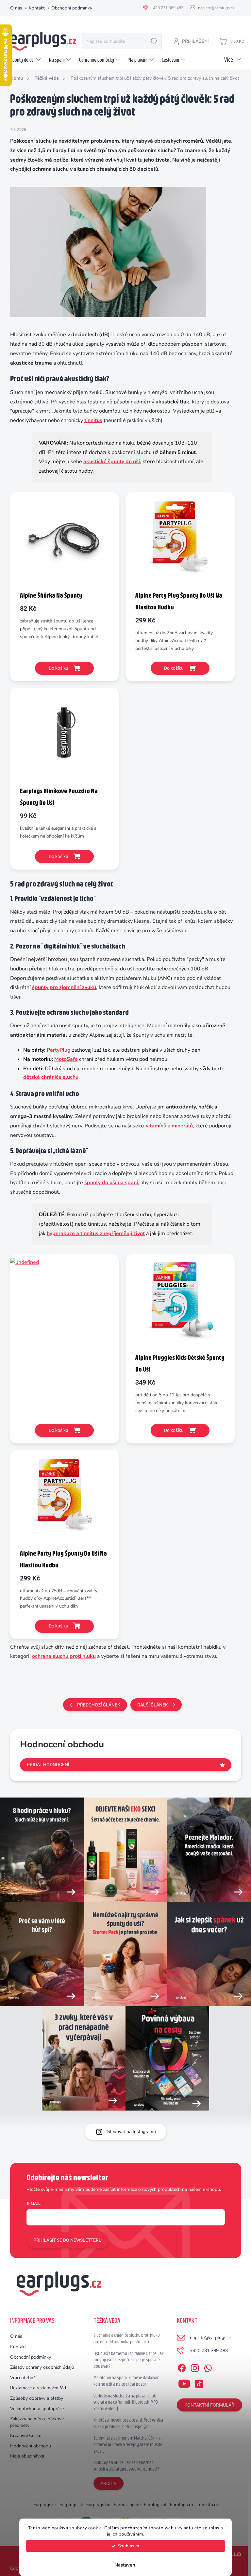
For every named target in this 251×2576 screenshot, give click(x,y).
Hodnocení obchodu (31, 2446)
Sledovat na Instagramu (132, 2132)
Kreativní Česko (26, 2435)
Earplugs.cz (45, 2505)
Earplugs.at (155, 2505)
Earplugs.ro (182, 2505)
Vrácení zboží (23, 2378)
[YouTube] (184, 2382)
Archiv (109, 2483)
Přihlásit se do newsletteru (67, 2240)
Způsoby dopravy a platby (37, 2398)
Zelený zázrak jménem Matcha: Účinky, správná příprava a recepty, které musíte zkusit (128, 2444)
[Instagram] (195, 2367)
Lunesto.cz (207, 2505)
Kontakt (37, 8)
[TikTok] (199, 2382)
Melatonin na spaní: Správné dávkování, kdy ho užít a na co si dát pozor (127, 2381)
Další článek (153, 1705)
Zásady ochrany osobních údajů (42, 2367)
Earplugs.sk (71, 2505)
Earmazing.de (127, 2505)
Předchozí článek (99, 1705)
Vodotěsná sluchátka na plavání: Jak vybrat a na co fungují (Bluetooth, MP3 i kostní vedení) (126, 2402)
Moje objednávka (27, 2456)
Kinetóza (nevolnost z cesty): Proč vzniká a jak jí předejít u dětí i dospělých (128, 2423)
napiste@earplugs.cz (211, 2338)
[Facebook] (182, 2367)
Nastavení (125, 2565)
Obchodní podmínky (72, 8)
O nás (16, 8)
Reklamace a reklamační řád (38, 2388)
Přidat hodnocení (48, 1765)
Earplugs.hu (98, 2505)
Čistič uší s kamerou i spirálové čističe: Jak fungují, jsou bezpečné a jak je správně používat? (129, 2360)
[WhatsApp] (208, 2367)
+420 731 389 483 (209, 2351)
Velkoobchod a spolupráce (37, 2409)
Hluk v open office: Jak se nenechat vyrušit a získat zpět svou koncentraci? (126, 2466)
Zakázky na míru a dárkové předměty (37, 2422)
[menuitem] (26, 60)
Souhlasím (129, 2546)
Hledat (153, 41)
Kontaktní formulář (209, 2405)
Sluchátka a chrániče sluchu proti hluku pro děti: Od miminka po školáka (127, 2338)
